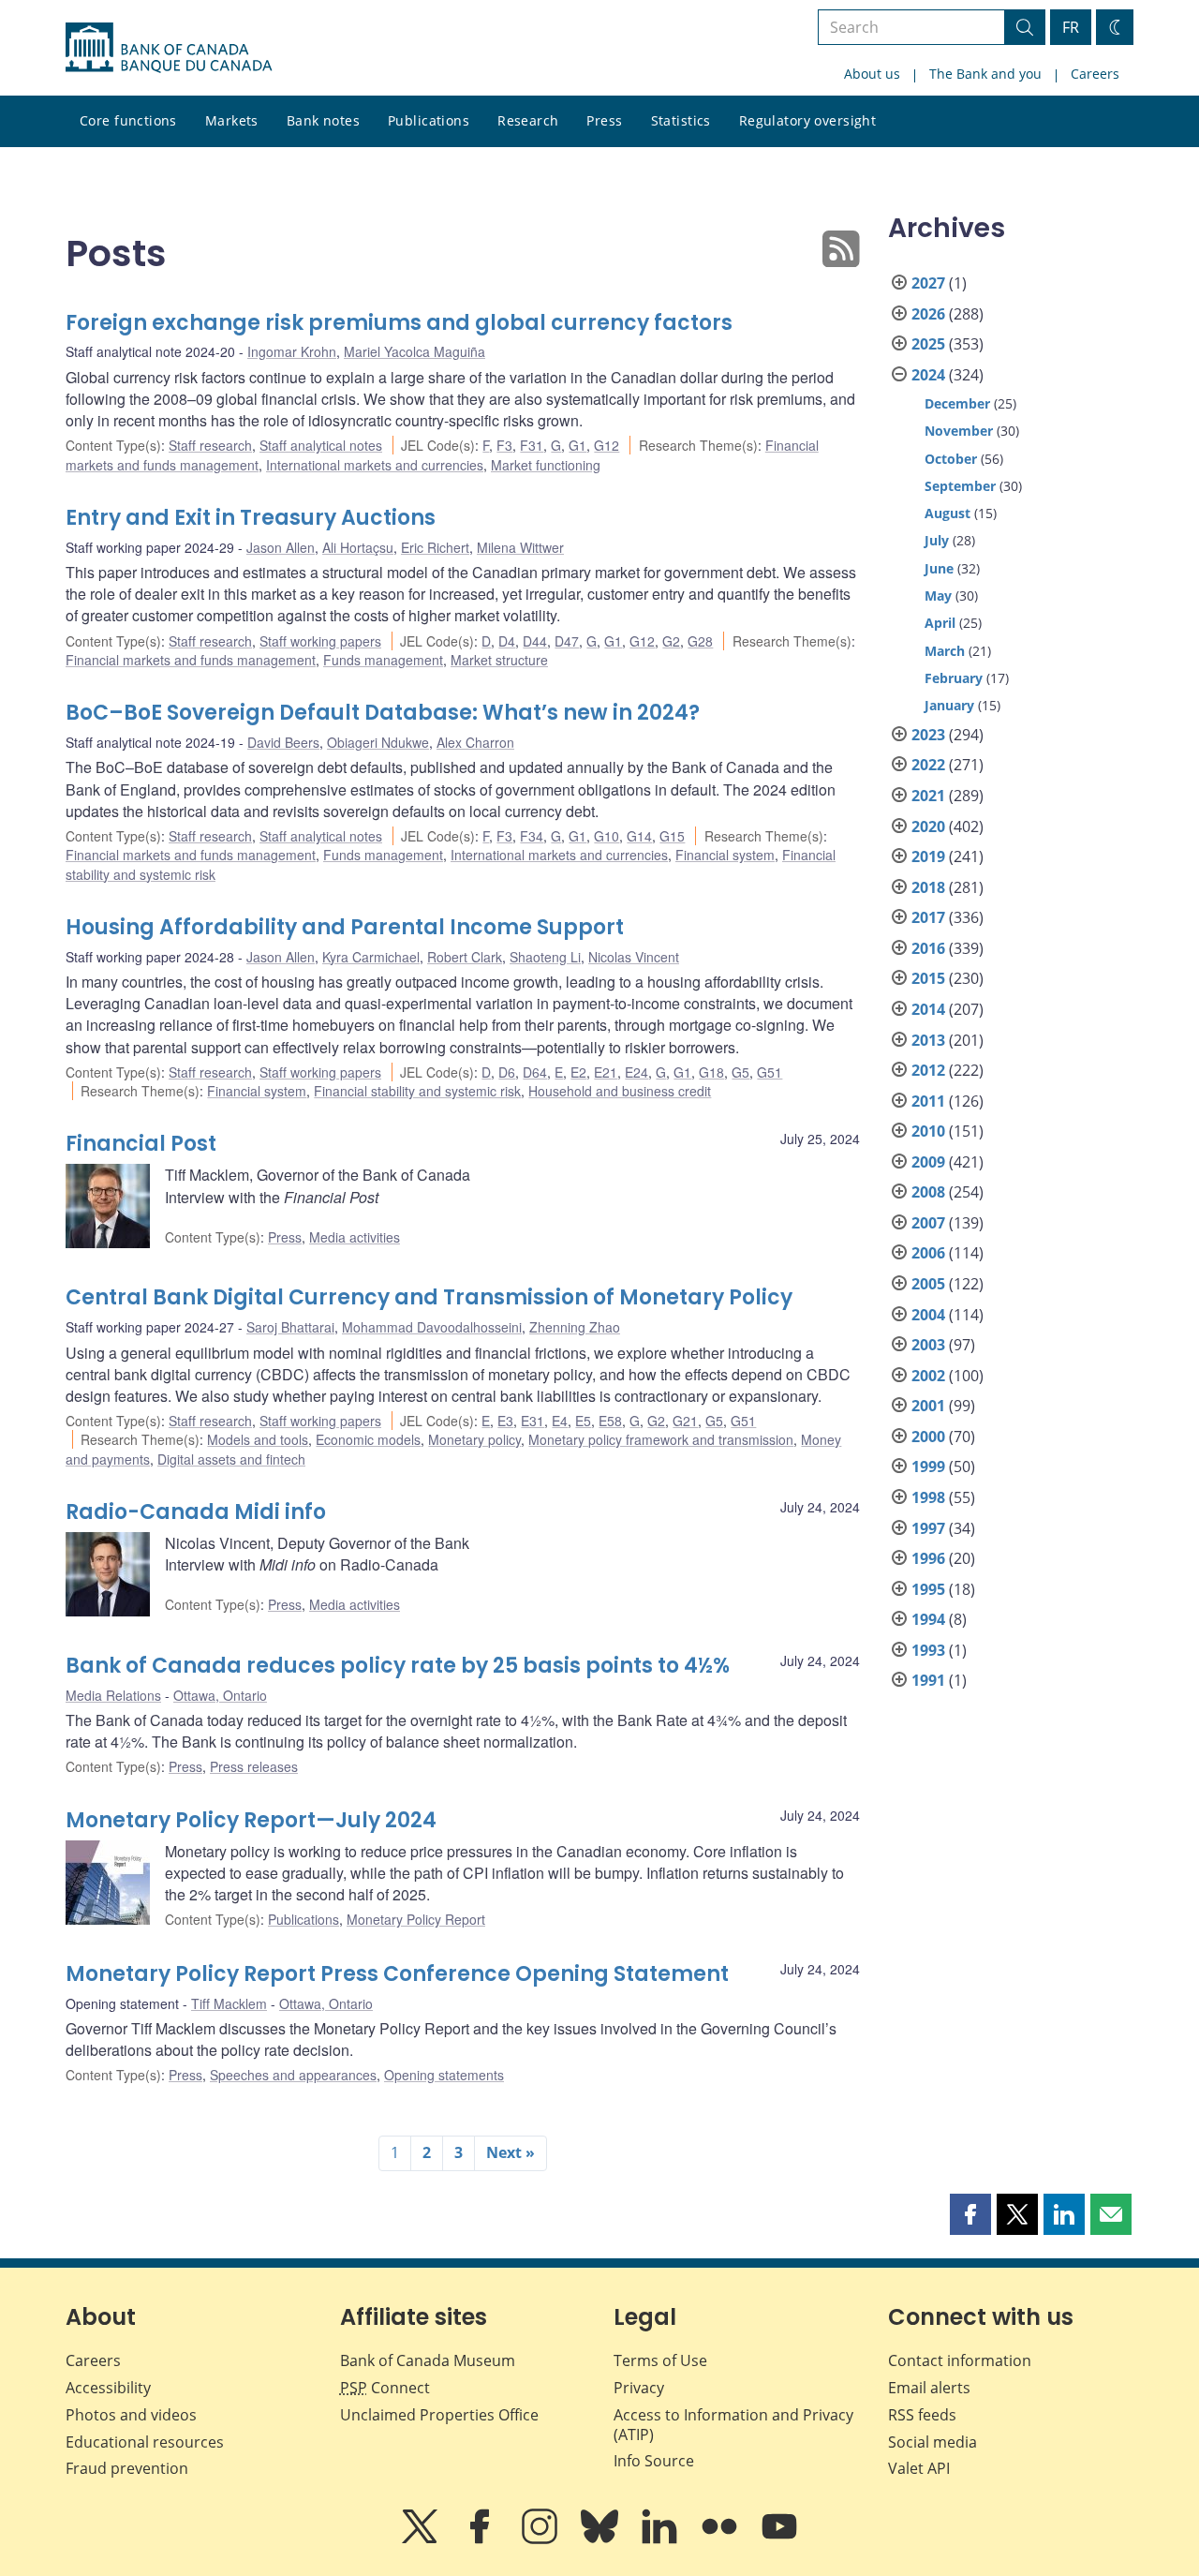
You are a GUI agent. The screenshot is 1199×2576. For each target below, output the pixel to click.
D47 (567, 641)
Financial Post (141, 1144)
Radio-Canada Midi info (196, 1512)
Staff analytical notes (321, 445)
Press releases (254, 1766)
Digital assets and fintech (231, 1459)
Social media (933, 2442)
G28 (700, 641)
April (940, 623)
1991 (928, 1680)
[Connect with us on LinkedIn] (661, 2539)
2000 (928, 1437)
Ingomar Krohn (292, 351)
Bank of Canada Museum (428, 2360)
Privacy (639, 2388)
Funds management (383, 660)
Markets (232, 120)
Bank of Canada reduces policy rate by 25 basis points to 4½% (398, 1666)
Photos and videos (131, 2415)
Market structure (499, 660)
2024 (928, 375)
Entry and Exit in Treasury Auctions (251, 518)
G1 (577, 445)
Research (528, 120)
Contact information (960, 2360)
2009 (928, 1162)
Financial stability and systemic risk (417, 1091)
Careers (1095, 74)
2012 (928, 1070)
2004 (928, 1315)
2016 (928, 948)
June (939, 568)
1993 (928, 1650)
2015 (928, 978)
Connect (385, 2388)
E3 (505, 1421)
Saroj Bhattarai (290, 1327)
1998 (928, 1497)
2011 (928, 1101)
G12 (607, 445)
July (937, 540)
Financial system (725, 855)
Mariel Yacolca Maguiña (414, 351)
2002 (928, 1376)
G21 (685, 1421)
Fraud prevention (127, 2468)
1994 (928, 1619)
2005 (928, 1284)
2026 (928, 314)
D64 (535, 1072)
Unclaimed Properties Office (439, 2415)
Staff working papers (320, 641)
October (951, 459)
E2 (578, 1072)
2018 (928, 887)
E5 (583, 1421)
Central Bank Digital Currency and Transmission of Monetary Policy (429, 1297)
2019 (928, 856)
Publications (429, 120)
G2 (671, 641)
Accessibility (108, 2388)
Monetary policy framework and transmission (661, 1439)
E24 (637, 1072)
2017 (928, 917)
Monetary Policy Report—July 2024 (251, 1820)
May (938, 596)
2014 (928, 1009)
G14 (639, 836)
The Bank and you (985, 74)
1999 (928, 1467)
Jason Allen (281, 547)
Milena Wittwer (520, 547)
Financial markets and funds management (191, 660)
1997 (928, 1528)
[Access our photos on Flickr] (721, 2539)
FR (1071, 27)
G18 (711, 1072)
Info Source (654, 2461)
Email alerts (929, 2388)
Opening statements (444, 2075)
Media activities (355, 1237)
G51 (770, 1072)
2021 (928, 796)
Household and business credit (620, 1091)
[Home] (169, 48)
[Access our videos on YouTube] (779, 2539)
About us (872, 74)
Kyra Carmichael (371, 957)
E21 (606, 1072)
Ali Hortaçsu (358, 547)
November (959, 431)
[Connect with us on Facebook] (481, 2539)
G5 (740, 1072)
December (957, 403)
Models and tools (258, 1439)
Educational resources (145, 2442)
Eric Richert (435, 547)
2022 (928, 765)
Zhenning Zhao (575, 1327)
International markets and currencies (375, 465)
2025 (928, 344)
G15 (672, 836)
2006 (928, 1253)
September (960, 486)
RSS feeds (922, 2415)
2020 (928, 826)
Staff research (210, 445)
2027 (928, 283)
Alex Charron (475, 742)
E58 (610, 1421)
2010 (928, 1131)
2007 (928, 1223)
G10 (607, 836)
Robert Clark (465, 957)
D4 (507, 641)
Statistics (681, 120)
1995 (928, 1589)
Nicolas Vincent (634, 957)
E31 (533, 1421)
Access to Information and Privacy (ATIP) (733, 2425)
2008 (928, 1192)
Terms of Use (660, 2360)
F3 (504, 445)
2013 (928, 1040)
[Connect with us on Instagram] (541, 2539)
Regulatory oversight (807, 120)
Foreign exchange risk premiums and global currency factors (399, 323)
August (947, 513)
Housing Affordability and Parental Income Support (345, 927)
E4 (560, 1421)
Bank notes (323, 120)
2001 (928, 1406)
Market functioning (546, 465)
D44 (535, 641)
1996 (928, 1558)
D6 (507, 1072)
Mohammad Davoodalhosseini (432, 1327)
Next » (511, 2152)
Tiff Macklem (229, 2003)
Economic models (368, 1439)
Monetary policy (474, 1439)
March (945, 651)
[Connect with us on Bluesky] (601, 2539)
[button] (970, 2214)
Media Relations (113, 1695)
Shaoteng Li (545, 957)
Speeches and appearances (293, 2075)
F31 (532, 445)
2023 (928, 735)
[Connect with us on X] (422, 2539)
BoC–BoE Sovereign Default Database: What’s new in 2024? (383, 713)
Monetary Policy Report (416, 1919)
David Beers (283, 742)
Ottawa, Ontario (220, 1695)
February (954, 678)
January (949, 705)
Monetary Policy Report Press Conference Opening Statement (397, 1974)
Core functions (128, 120)
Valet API (919, 2468)
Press (604, 120)
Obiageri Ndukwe (378, 742)
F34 (532, 836)
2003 (928, 1345)
